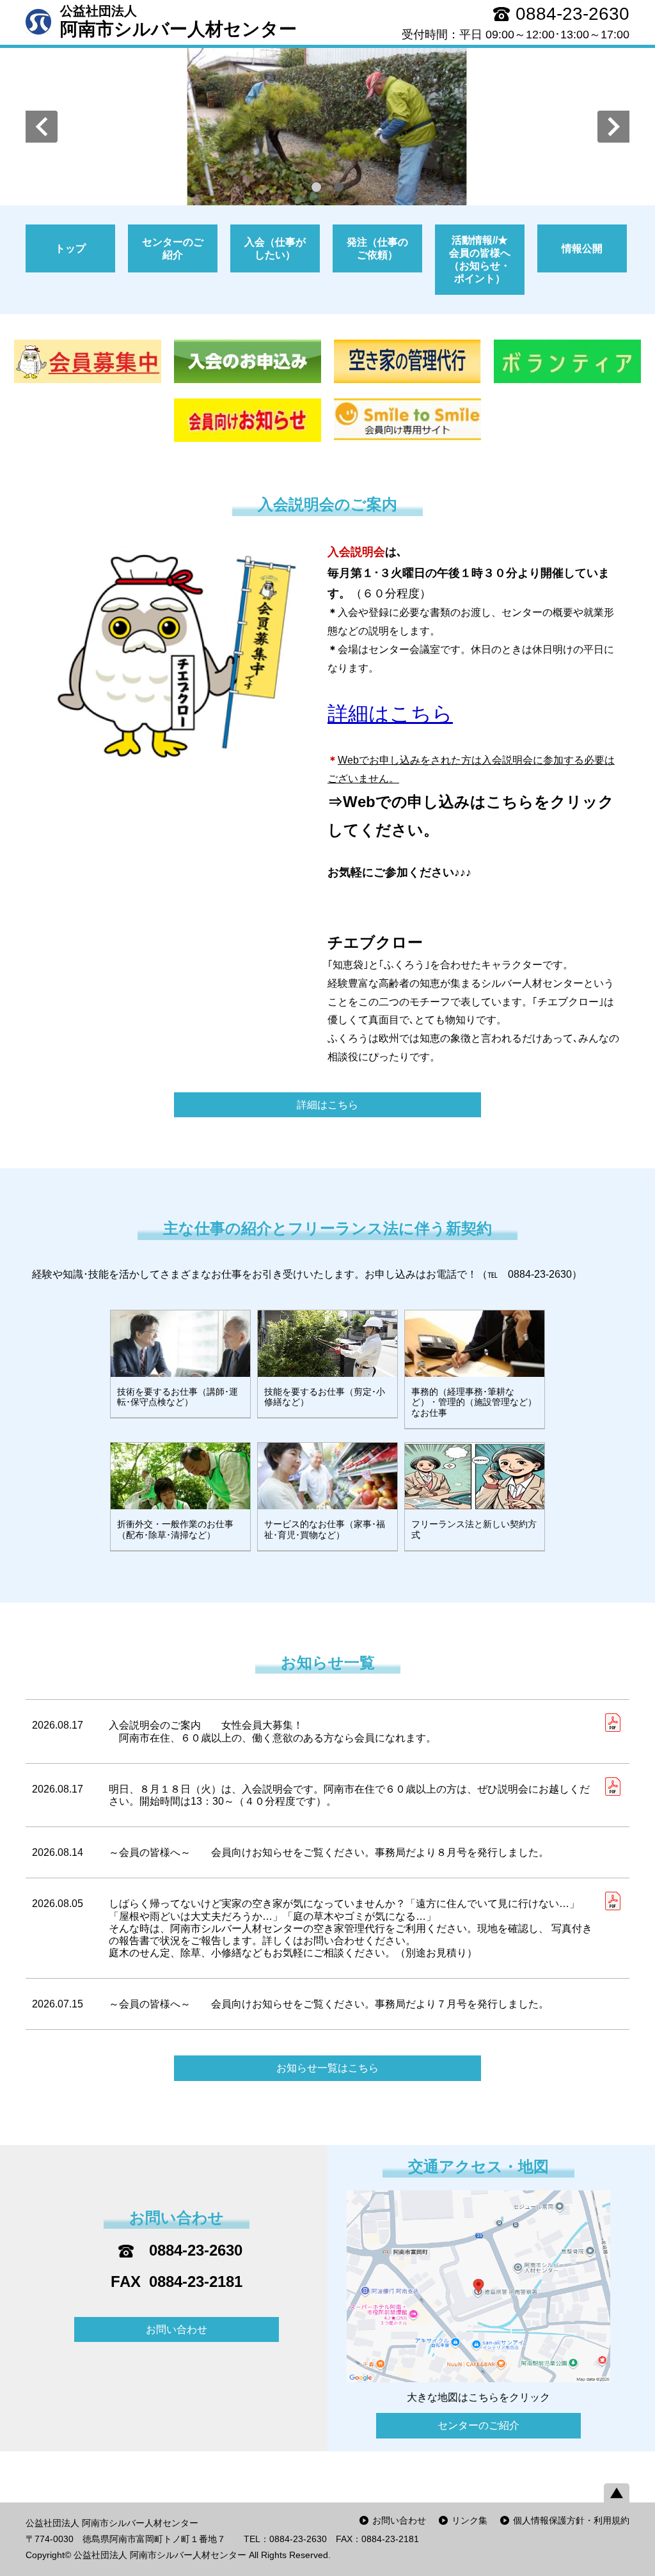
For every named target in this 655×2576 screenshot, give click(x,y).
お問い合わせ (177, 2329)
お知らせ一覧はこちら (327, 2068)
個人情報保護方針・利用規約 (571, 2520)
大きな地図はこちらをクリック (478, 2397)
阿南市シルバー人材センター (178, 21)
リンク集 (470, 2520)
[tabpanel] (327, 127)
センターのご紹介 (478, 2425)
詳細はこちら (327, 1105)
